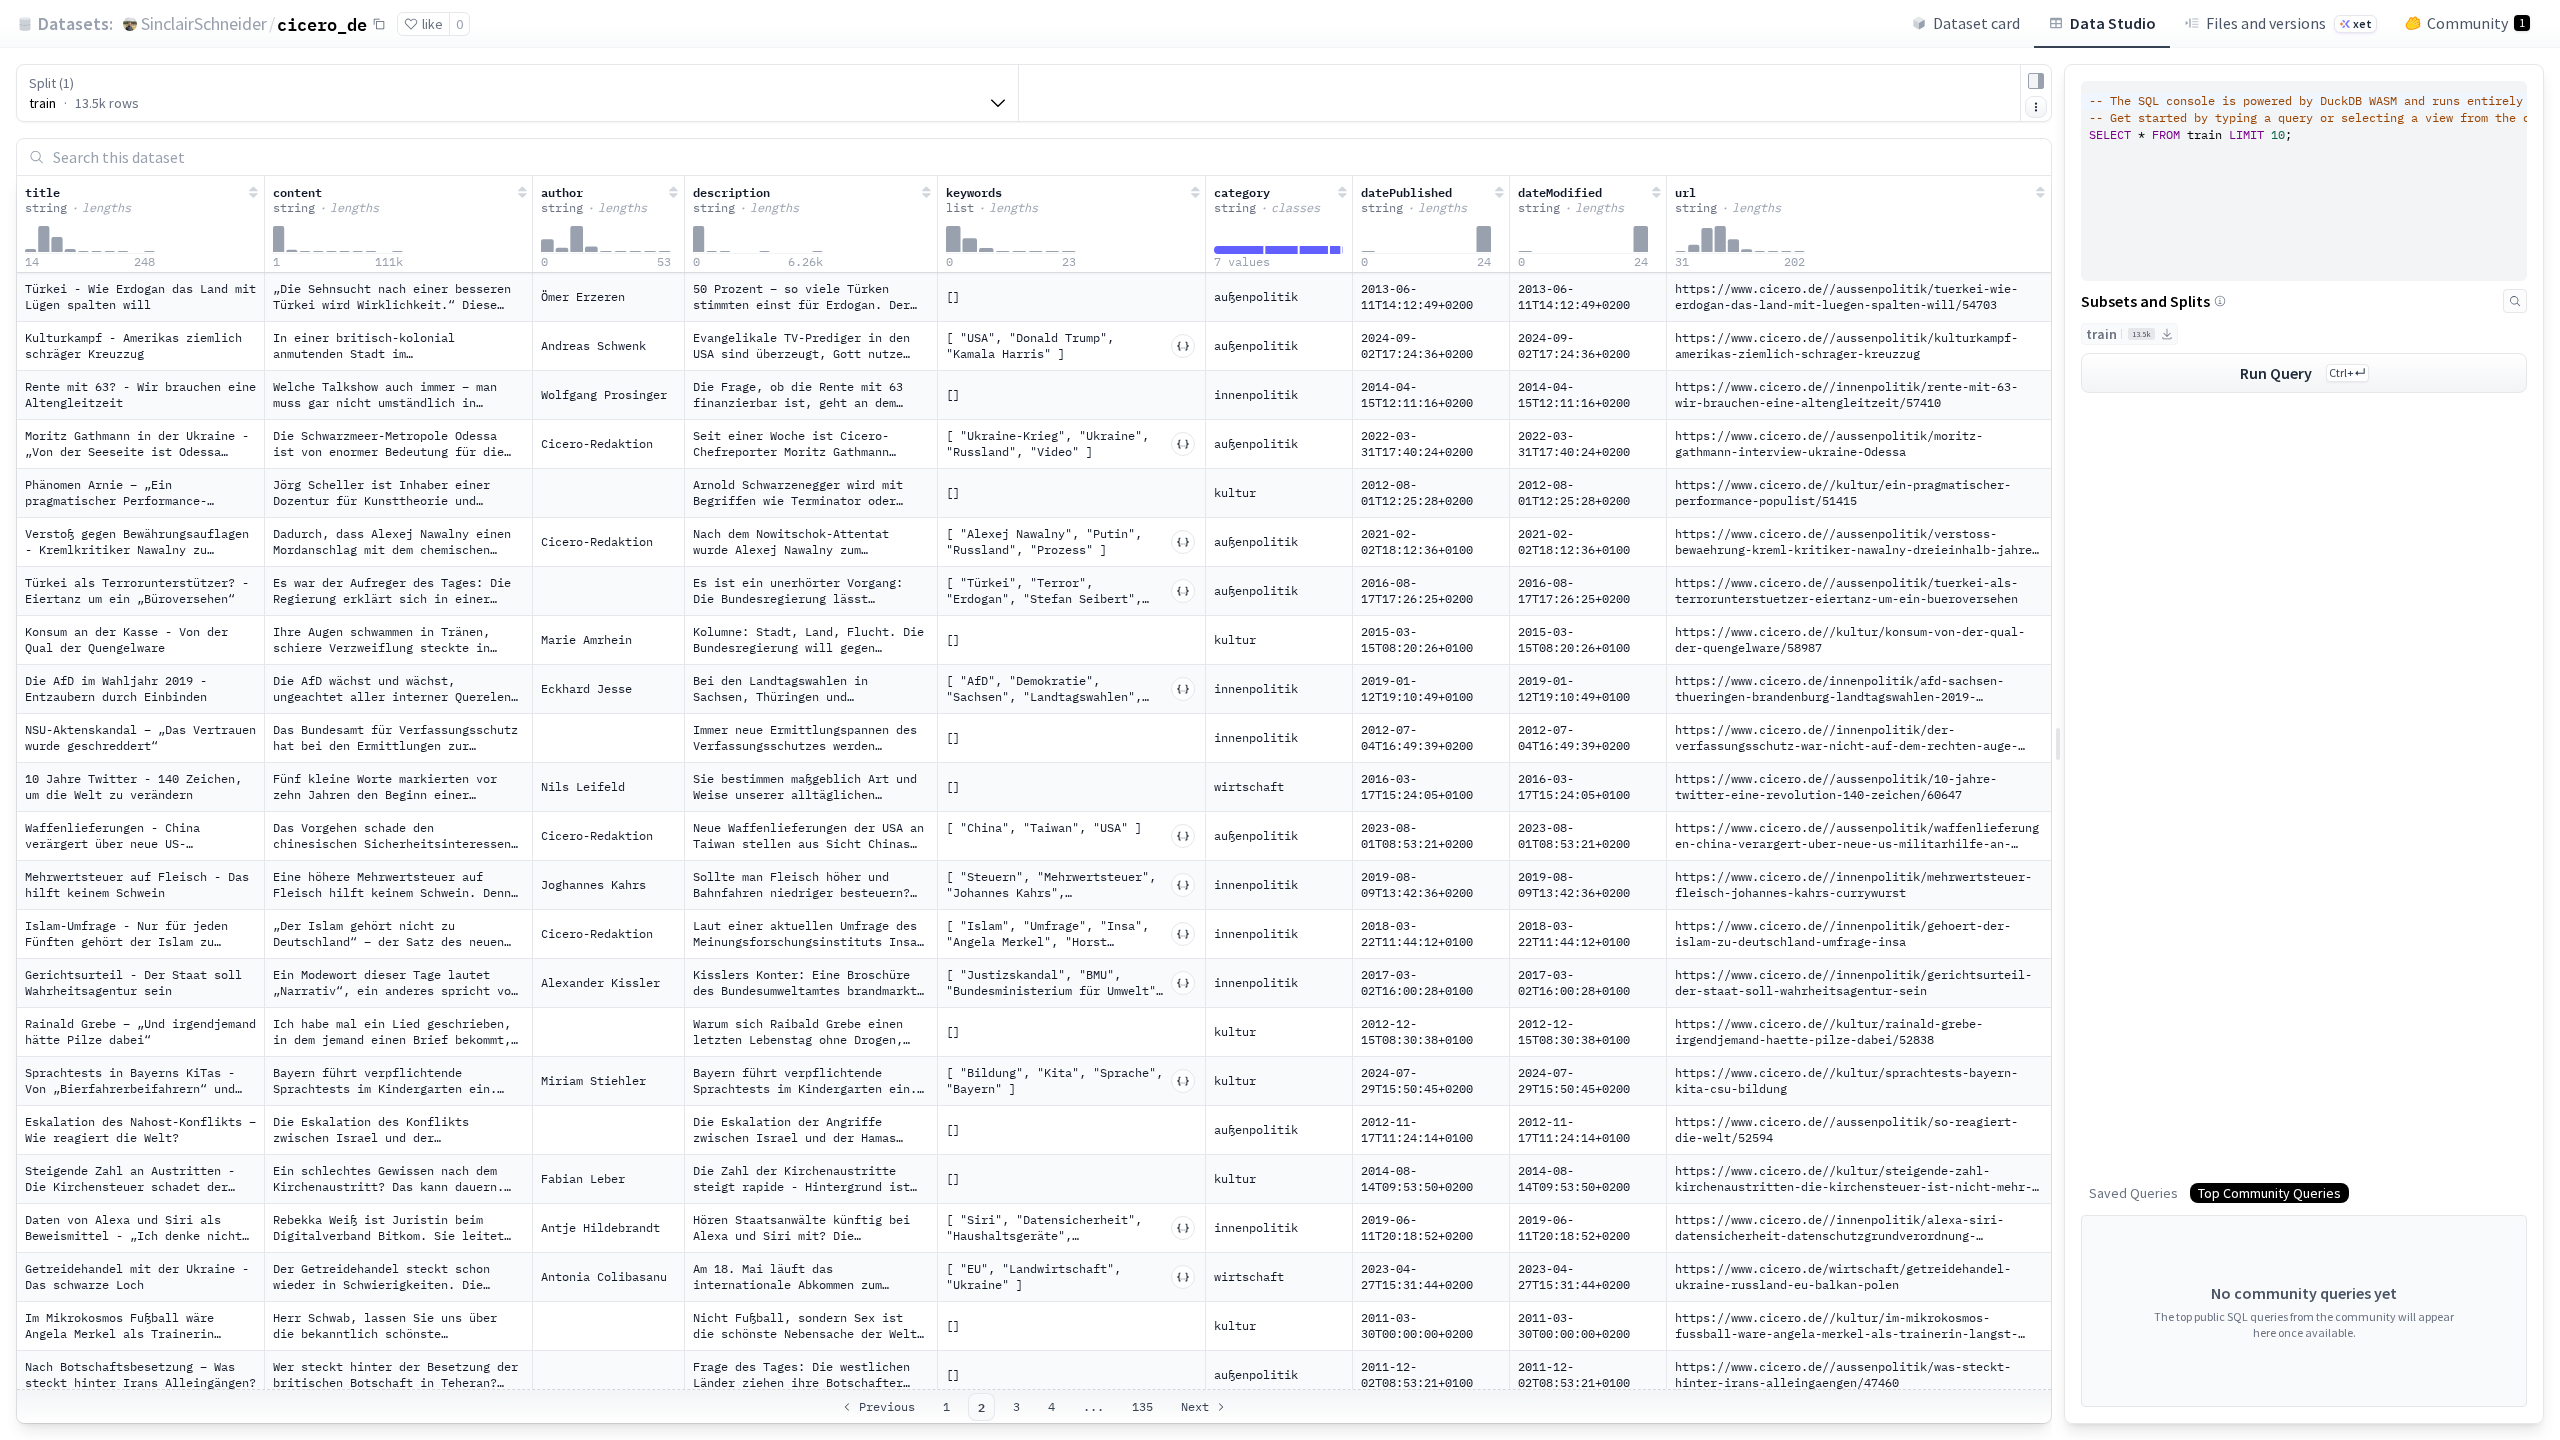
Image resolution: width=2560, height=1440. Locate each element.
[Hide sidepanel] (2036, 81)
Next (1195, 1406)
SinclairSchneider (204, 23)
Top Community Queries (2269, 1193)
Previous (887, 1406)
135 (1142, 1406)
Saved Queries (2133, 1193)
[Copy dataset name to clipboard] (379, 24)
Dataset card (1976, 23)
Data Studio (2113, 23)
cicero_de (322, 24)
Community (2476, 23)
